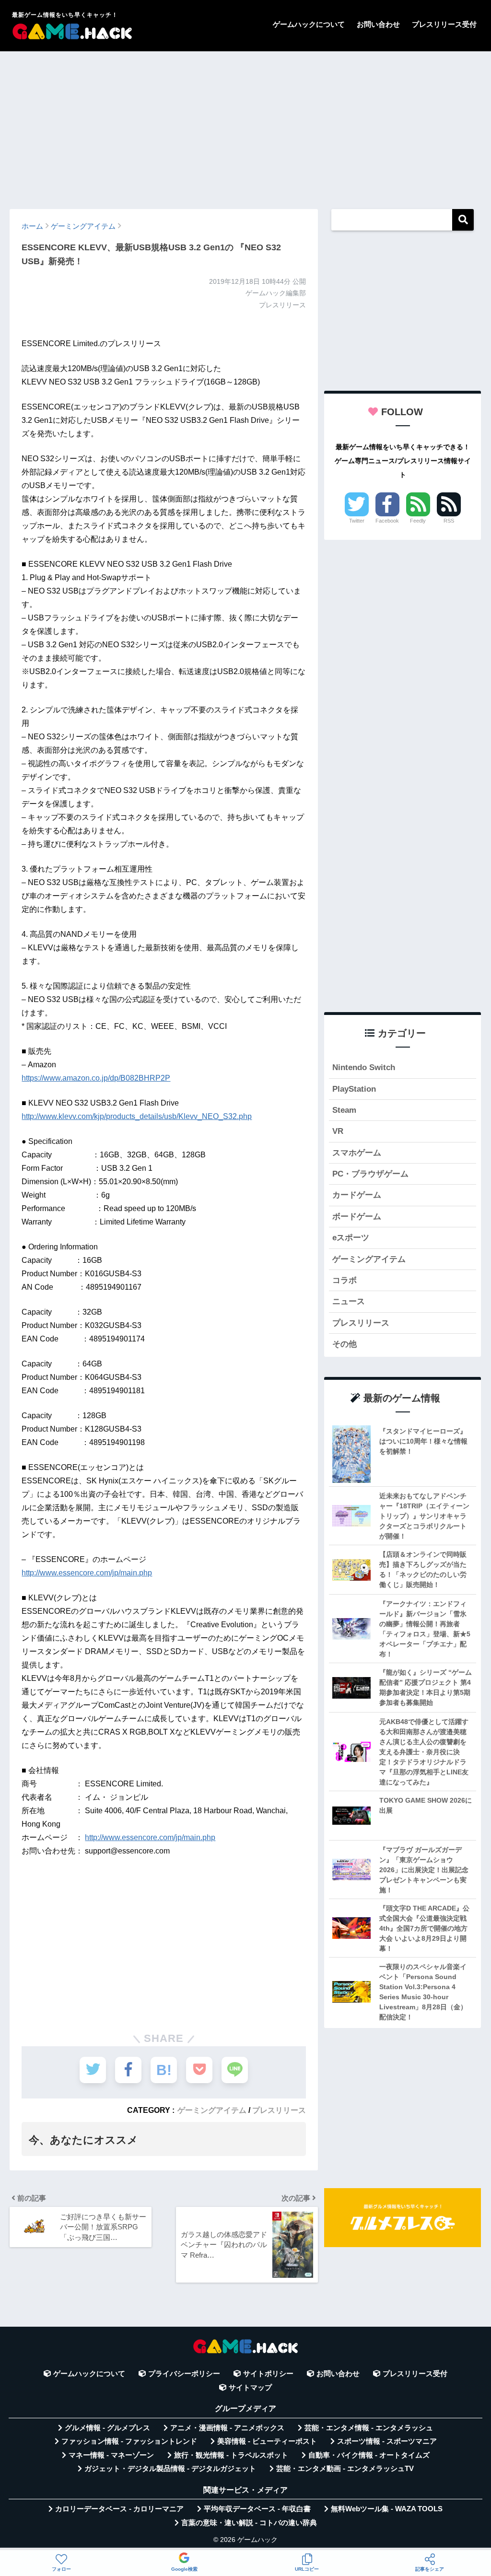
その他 (345, 1344)
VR (338, 1131)
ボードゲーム (357, 1217)
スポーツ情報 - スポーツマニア (387, 2441)
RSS (449, 521)
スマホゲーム (357, 1153)
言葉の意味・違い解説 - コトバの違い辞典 (249, 2523)
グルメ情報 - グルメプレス (107, 2428)
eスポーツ (351, 1238)
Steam (344, 1110)
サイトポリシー (268, 2374)
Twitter (357, 521)
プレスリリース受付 (444, 24)
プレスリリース (279, 2110)
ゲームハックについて (309, 24)
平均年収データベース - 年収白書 (257, 2509)
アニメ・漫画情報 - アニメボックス (227, 2428)
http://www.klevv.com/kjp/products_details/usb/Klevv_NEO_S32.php (137, 1116)
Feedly (418, 521)
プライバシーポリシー (184, 2374)
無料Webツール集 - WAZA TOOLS (387, 2509)
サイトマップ (250, 2388)
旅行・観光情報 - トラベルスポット (231, 2455)
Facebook (387, 521)
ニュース (349, 1301)
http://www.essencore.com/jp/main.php (87, 1573)
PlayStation (354, 1089)
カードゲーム (357, 1195)
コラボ (345, 1280)
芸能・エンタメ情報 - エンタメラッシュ (369, 2428)
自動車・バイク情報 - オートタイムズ (369, 2455)
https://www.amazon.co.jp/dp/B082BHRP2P (96, 1078)
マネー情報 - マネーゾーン (111, 2455)
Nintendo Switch (364, 1067)
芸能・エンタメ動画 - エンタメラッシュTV (345, 2469)
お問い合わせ (378, 24)
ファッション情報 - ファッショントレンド (129, 2441)
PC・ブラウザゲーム (370, 1174)
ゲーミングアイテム (212, 2110)
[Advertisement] (245, 126)
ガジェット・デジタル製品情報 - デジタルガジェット (170, 2469)
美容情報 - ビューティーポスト (267, 2441)
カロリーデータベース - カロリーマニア (119, 2509)
